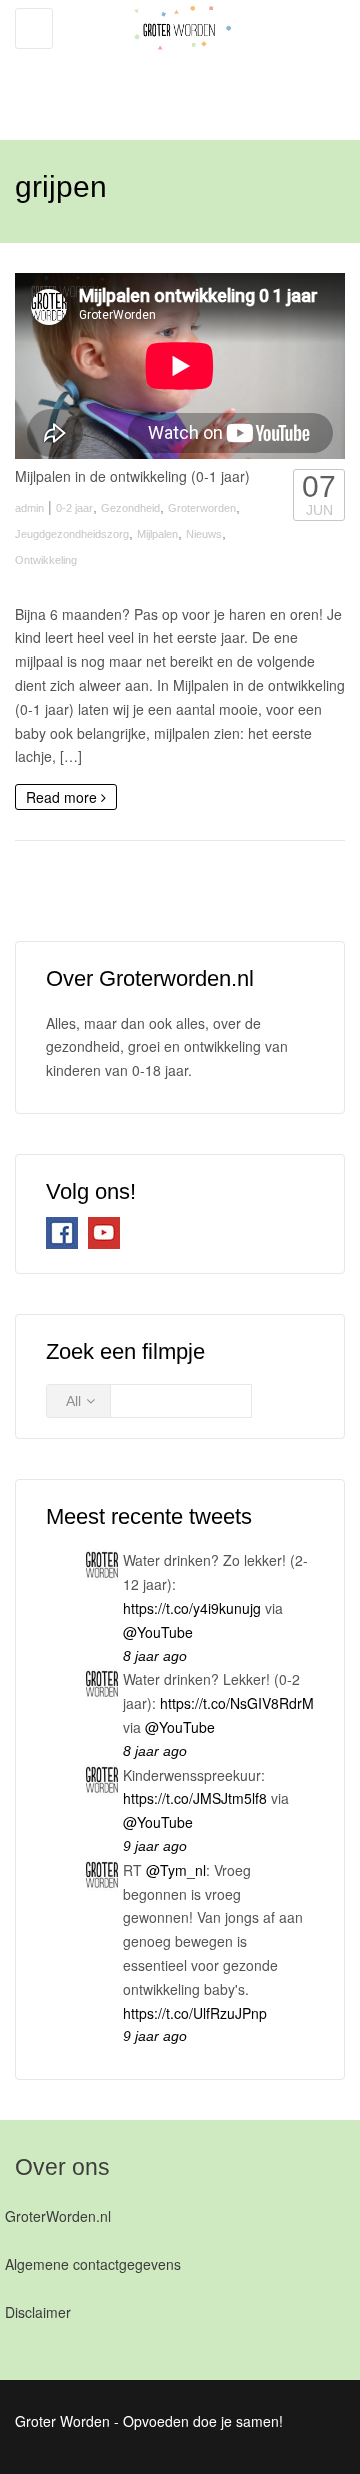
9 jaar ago (155, 1846)
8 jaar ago (155, 1656)
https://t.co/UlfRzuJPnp (195, 2013)
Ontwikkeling (46, 560)
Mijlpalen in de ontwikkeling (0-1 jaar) (132, 476)
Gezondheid (130, 508)
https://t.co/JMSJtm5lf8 (195, 1798)
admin (29, 508)
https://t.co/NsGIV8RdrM (237, 1703)
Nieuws (204, 534)
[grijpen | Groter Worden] (175, 60)
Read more (63, 797)
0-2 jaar (74, 508)
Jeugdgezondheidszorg (72, 534)
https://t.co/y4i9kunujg (192, 1608)
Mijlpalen (157, 534)
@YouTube (158, 1632)
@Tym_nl (176, 1870)
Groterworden (202, 508)
